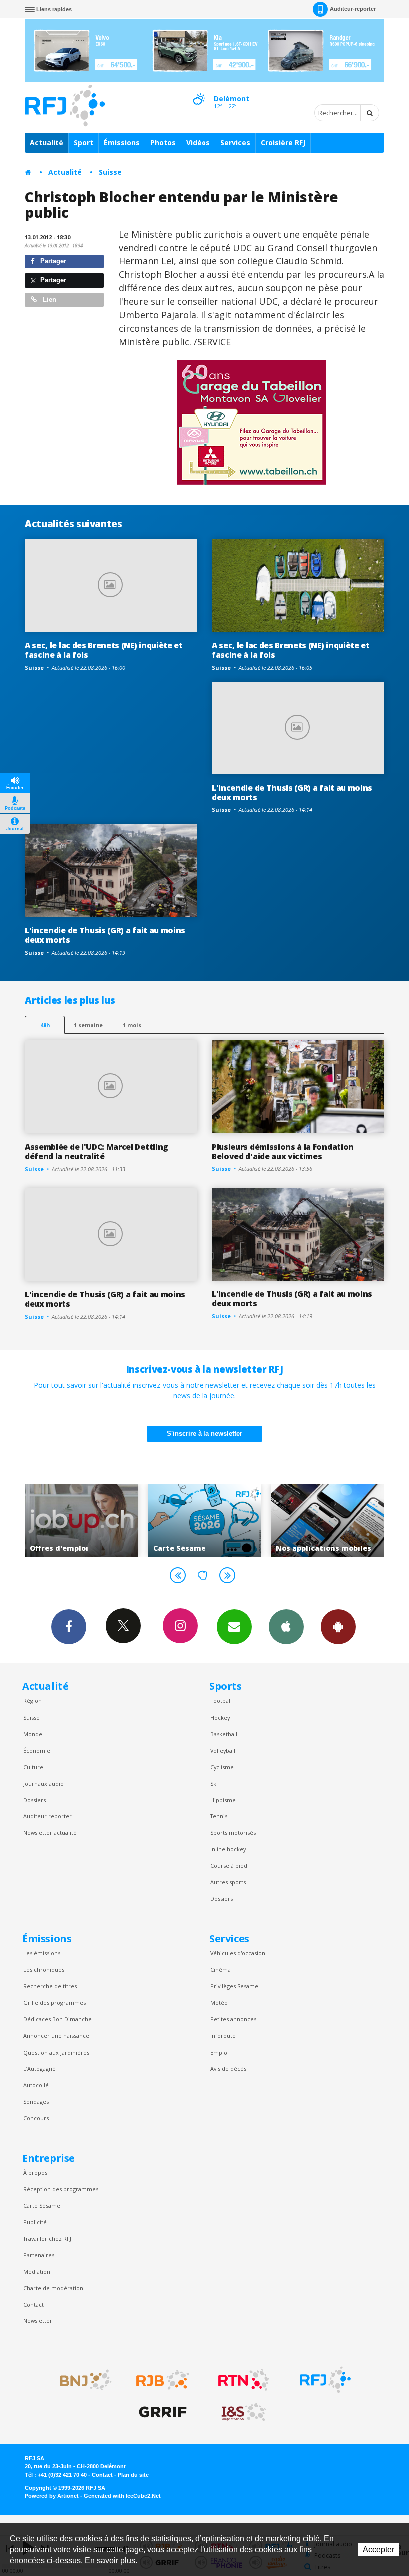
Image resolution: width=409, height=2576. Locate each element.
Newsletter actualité (50, 1833)
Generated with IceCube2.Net (122, 2496)
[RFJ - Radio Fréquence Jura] (325, 2380)
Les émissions (42, 1953)
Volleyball (223, 1750)
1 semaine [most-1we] (88, 1025)
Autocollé (36, 2085)
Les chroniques (44, 1969)
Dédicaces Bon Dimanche (58, 2019)
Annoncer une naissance (56, 2035)
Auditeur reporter (48, 1816)
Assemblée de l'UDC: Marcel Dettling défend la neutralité (97, 1152)
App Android (338, 1627)
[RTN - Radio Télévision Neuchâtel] (244, 2380)
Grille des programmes (55, 2002)
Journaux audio (44, 1783)
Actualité (47, 142)
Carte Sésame (42, 2205)
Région (33, 1700)
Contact (34, 2304)
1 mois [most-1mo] (132, 1025)
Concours (36, 2118)
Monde (33, 1734)
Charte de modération (53, 2288)
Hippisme (223, 1800)
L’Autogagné (40, 2069)
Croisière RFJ (283, 142)
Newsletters (234, 1627)
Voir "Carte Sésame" (107, 1521)
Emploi (220, 2052)
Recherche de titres (50, 1986)
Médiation (37, 2271)
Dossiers (35, 1800)
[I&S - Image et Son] (244, 2412)
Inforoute (223, 2035)
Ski (214, 1783)
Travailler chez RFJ (47, 2238)
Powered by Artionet (52, 2496)
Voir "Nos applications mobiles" (230, 1521)
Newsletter (38, 2321)
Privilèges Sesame (234, 1986)
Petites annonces (233, 2019)
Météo (219, 2002)
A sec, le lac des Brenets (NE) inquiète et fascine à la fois (104, 650)
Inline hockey (228, 1849)
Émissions (122, 142)
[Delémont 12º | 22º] (199, 90)
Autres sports (228, 1882)
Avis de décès (228, 2069)
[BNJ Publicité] (81, 2380)
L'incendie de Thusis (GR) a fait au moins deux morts (292, 793)
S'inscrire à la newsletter (204, 1433)
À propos (35, 2173)
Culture (33, 1767)
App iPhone (286, 1627)
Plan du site (133, 2475)
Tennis (219, 1816)
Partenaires (39, 2255)
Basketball (224, 1734)
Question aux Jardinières (56, 2052)
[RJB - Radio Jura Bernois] (163, 2380)
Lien (49, 300)
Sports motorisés (233, 1833)
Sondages (36, 2102)
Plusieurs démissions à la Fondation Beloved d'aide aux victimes (283, 1152)
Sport (84, 142)
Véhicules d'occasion (238, 1953)
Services (235, 142)
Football (221, 1700)
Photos (163, 142)
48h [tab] (45, 1025)
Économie (37, 1750)
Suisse (110, 172)
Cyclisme (222, 1767)
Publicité (35, 2222)
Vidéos (198, 142)
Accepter (378, 2549)
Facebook (69, 1627)
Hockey (220, 1717)
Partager (52, 261)
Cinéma (221, 1969)
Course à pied (229, 1866)
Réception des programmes (61, 2189)
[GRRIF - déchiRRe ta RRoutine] (163, 2412)
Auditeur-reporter (353, 9)
